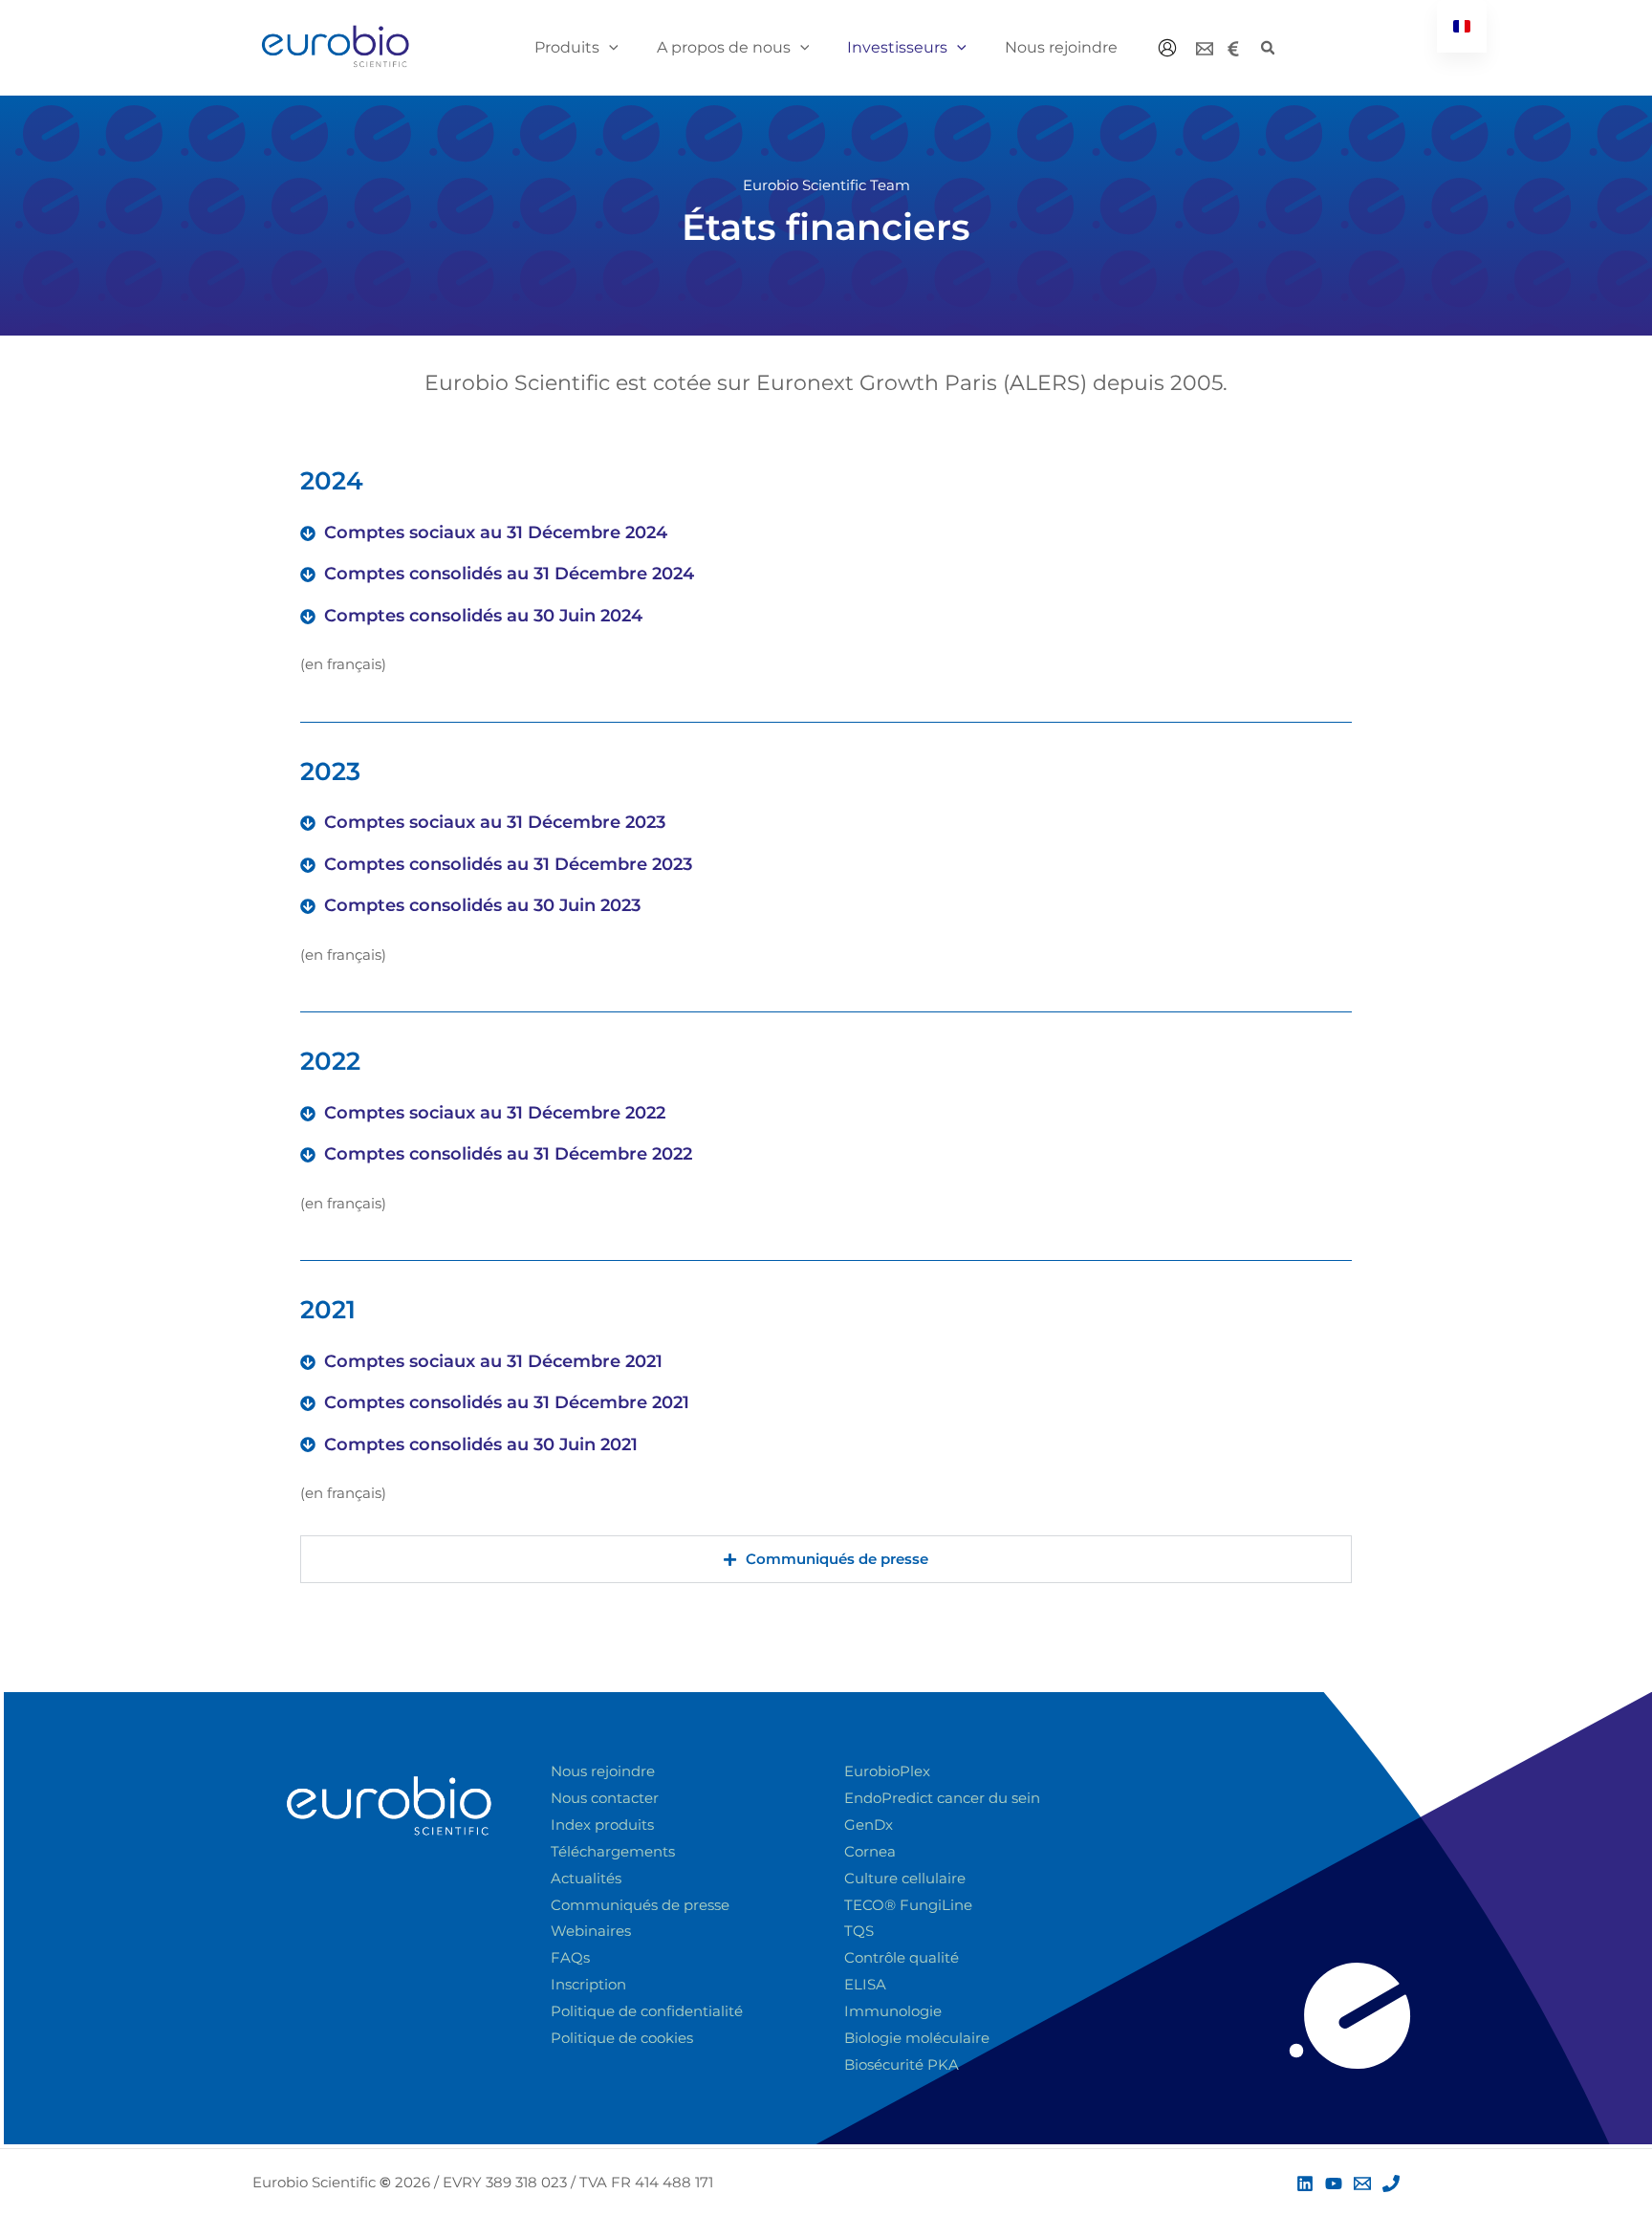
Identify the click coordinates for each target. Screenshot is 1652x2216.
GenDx (869, 1825)
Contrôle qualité (902, 1957)
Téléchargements (613, 1851)
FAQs (570, 1957)
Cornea (870, 1851)
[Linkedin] (1305, 2183)
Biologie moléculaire (917, 2038)
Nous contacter (605, 1798)
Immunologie (893, 2011)
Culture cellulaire (905, 1878)
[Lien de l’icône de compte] (1167, 48)
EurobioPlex (887, 1771)
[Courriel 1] (1362, 2183)
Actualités (586, 1878)
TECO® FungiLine (908, 1905)
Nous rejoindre (603, 1771)
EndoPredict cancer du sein (942, 1798)
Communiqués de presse (640, 1905)
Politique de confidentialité (647, 2011)
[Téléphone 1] (1391, 2183)
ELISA (865, 1984)
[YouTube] (1334, 2183)
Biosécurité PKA (902, 2064)
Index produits (602, 1825)
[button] (609, 48)
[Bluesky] (1233, 49)
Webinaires (591, 1931)
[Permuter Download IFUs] (1553, 2136)
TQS (859, 1931)
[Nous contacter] (1205, 49)
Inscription (588, 1984)
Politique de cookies (622, 2038)
